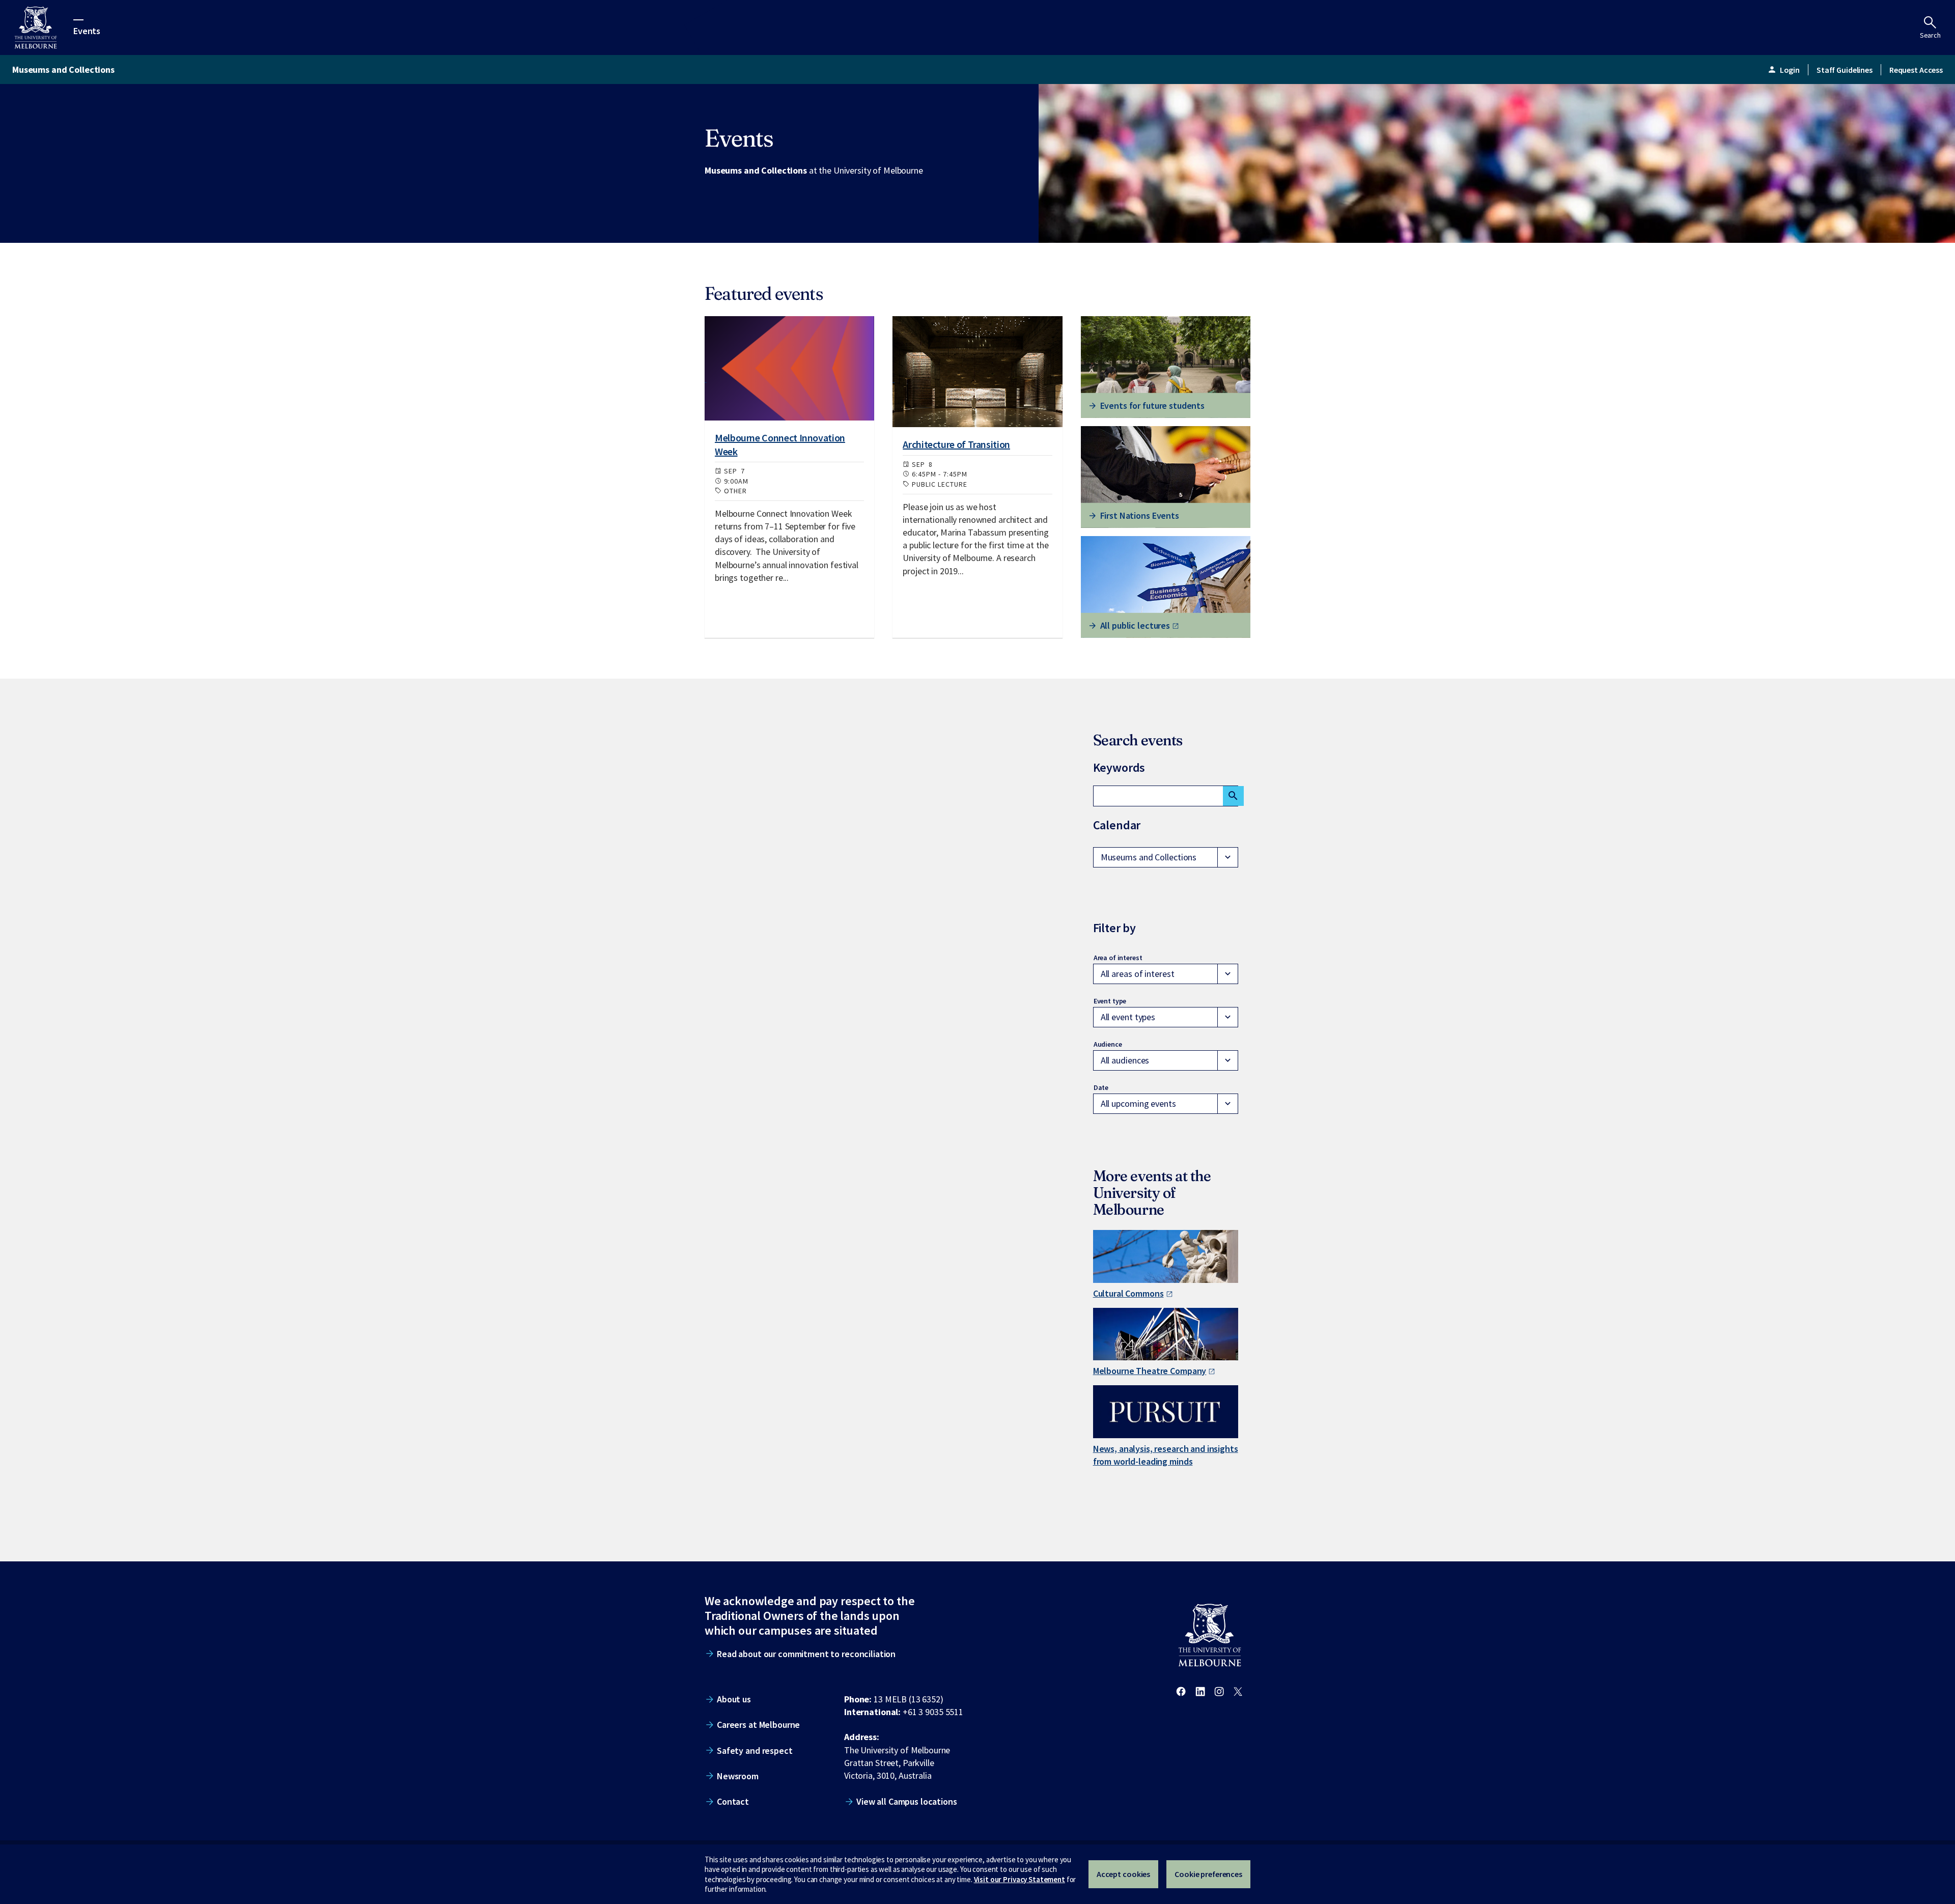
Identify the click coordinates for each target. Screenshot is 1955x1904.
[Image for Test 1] (789, 368)
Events (87, 30)
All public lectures (1135, 625)
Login (1783, 70)
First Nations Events (1140, 515)
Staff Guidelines (1845, 70)
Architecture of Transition (956, 444)
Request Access (1916, 70)
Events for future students (1153, 405)
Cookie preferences (1208, 1874)
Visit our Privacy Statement (1020, 1879)
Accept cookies (1123, 1874)
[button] (1166, 857)
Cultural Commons (1128, 1293)
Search (1930, 35)
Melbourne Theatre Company (1150, 1371)
